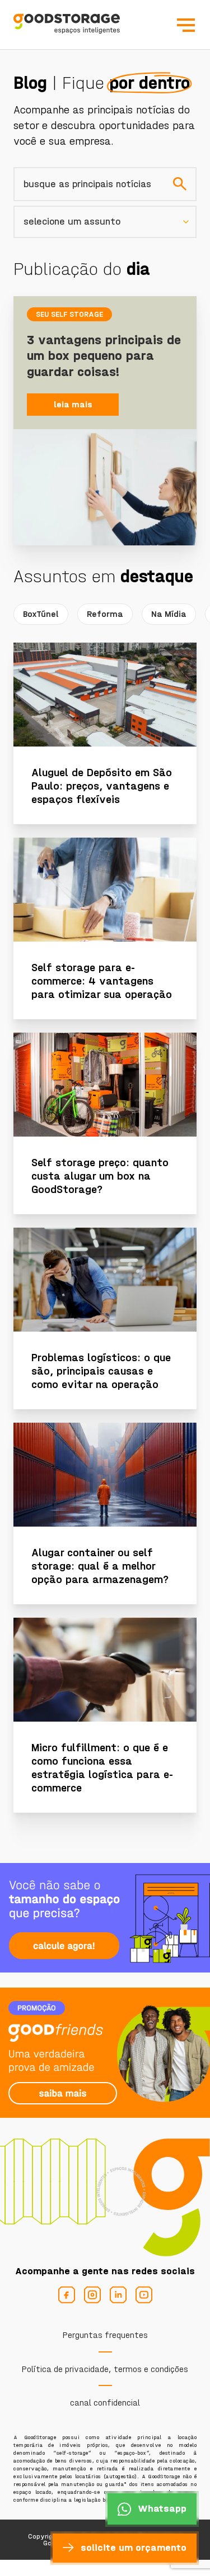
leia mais (73, 404)
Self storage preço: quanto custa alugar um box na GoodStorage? (100, 1176)
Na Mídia (169, 614)
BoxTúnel (41, 614)
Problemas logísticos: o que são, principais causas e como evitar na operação (101, 1371)
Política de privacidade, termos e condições (105, 2369)
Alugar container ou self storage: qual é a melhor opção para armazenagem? (100, 1566)
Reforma (105, 614)
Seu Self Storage (69, 314)
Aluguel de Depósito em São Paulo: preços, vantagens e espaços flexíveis (102, 786)
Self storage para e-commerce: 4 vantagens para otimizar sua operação (102, 981)
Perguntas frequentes (105, 2335)
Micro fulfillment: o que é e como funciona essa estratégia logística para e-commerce (102, 1768)
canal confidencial (105, 2402)
